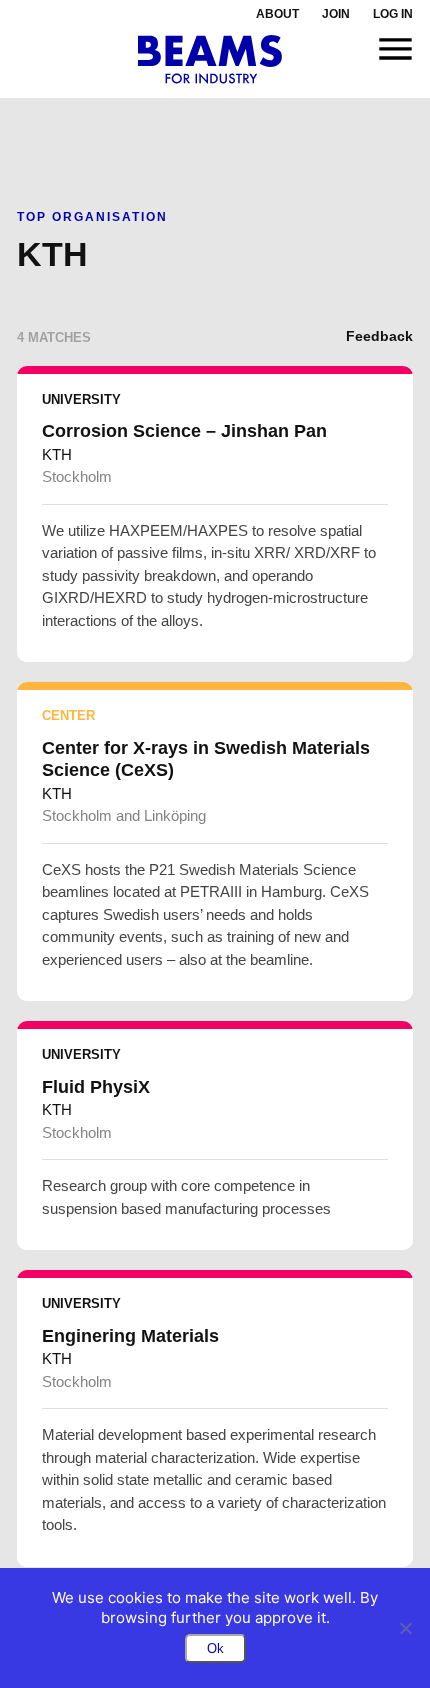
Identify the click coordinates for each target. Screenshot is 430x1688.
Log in (393, 14)
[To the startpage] (210, 59)
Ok (215, 1648)
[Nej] (405, 1628)
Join (336, 14)
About (277, 14)
